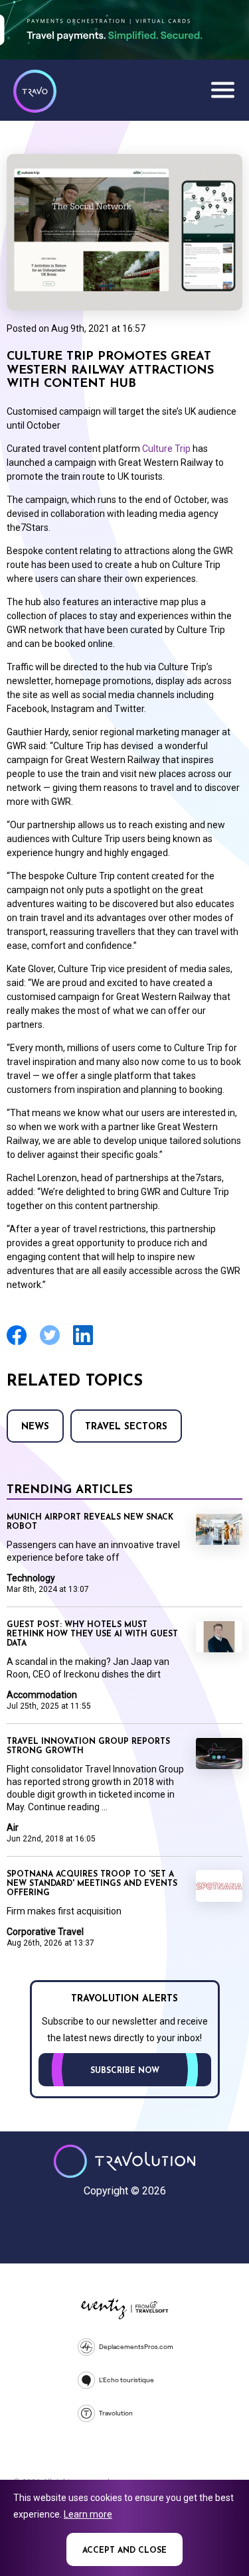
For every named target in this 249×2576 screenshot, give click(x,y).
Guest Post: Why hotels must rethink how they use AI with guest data (92, 1634)
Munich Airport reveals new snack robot (90, 1522)
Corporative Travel (45, 1932)
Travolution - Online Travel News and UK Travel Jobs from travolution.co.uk (124, 2161)
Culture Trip (166, 449)
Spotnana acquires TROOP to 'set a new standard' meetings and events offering (92, 1884)
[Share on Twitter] (50, 1343)
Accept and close (124, 2551)
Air (13, 1827)
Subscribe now (125, 2071)
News (35, 1427)
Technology (31, 1578)
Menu (222, 90)
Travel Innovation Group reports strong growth (88, 1747)
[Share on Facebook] (17, 1343)
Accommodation (42, 1695)
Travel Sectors (126, 1427)
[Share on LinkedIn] (83, 1343)
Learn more (88, 2514)
